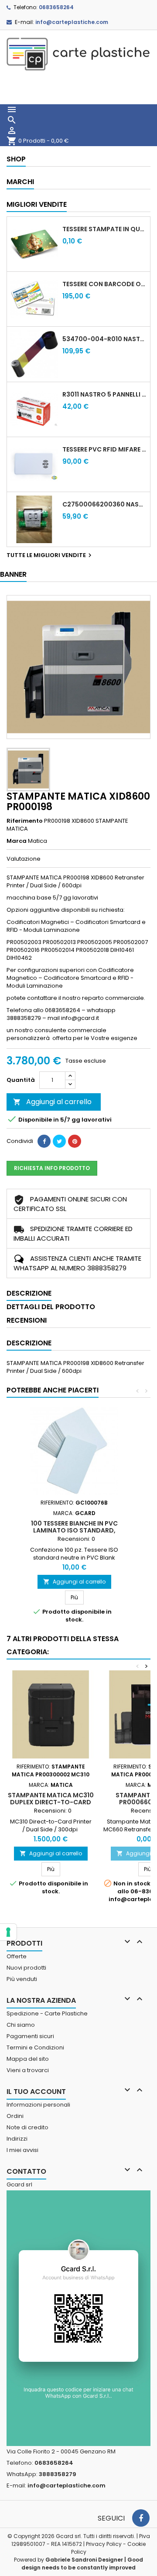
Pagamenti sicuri (30, 2036)
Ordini (15, 2116)
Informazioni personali (38, 2105)
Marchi (20, 182)
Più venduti (22, 1979)
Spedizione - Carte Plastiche (47, 2013)
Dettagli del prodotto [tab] (51, 1307)
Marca (17, 841)
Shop (16, 159)
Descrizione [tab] (29, 1293)
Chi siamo (21, 2025)
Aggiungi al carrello (52, 1102)
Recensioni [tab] (27, 1320)
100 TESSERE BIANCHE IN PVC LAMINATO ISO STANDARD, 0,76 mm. (74, 1530)
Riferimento (25, 821)
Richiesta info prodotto (52, 1168)
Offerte (17, 1956)
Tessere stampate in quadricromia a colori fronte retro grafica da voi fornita (104, 229)
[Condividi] (44, 1141)
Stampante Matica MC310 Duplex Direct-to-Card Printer (51, 1802)
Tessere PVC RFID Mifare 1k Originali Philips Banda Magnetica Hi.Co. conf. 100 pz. (104, 449)
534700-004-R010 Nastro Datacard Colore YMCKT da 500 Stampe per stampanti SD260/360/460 (104, 339)
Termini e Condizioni (35, 2047)
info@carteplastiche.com (72, 22)
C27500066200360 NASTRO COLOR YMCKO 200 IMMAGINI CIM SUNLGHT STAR (104, 504)
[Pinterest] (75, 1141)
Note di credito (27, 2127)
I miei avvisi (22, 2150)
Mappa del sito (28, 2059)
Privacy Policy (104, 2544)
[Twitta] (59, 1141)
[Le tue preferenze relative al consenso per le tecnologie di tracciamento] (8, 1932)
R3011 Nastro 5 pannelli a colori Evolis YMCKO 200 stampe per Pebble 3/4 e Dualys (104, 394)
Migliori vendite (37, 204)
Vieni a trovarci (28, 2070)
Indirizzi (17, 2139)
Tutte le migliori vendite (50, 555)
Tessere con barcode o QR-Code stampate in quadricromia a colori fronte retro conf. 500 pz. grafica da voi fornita (104, 284)
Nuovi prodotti (26, 1968)
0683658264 (56, 7)
